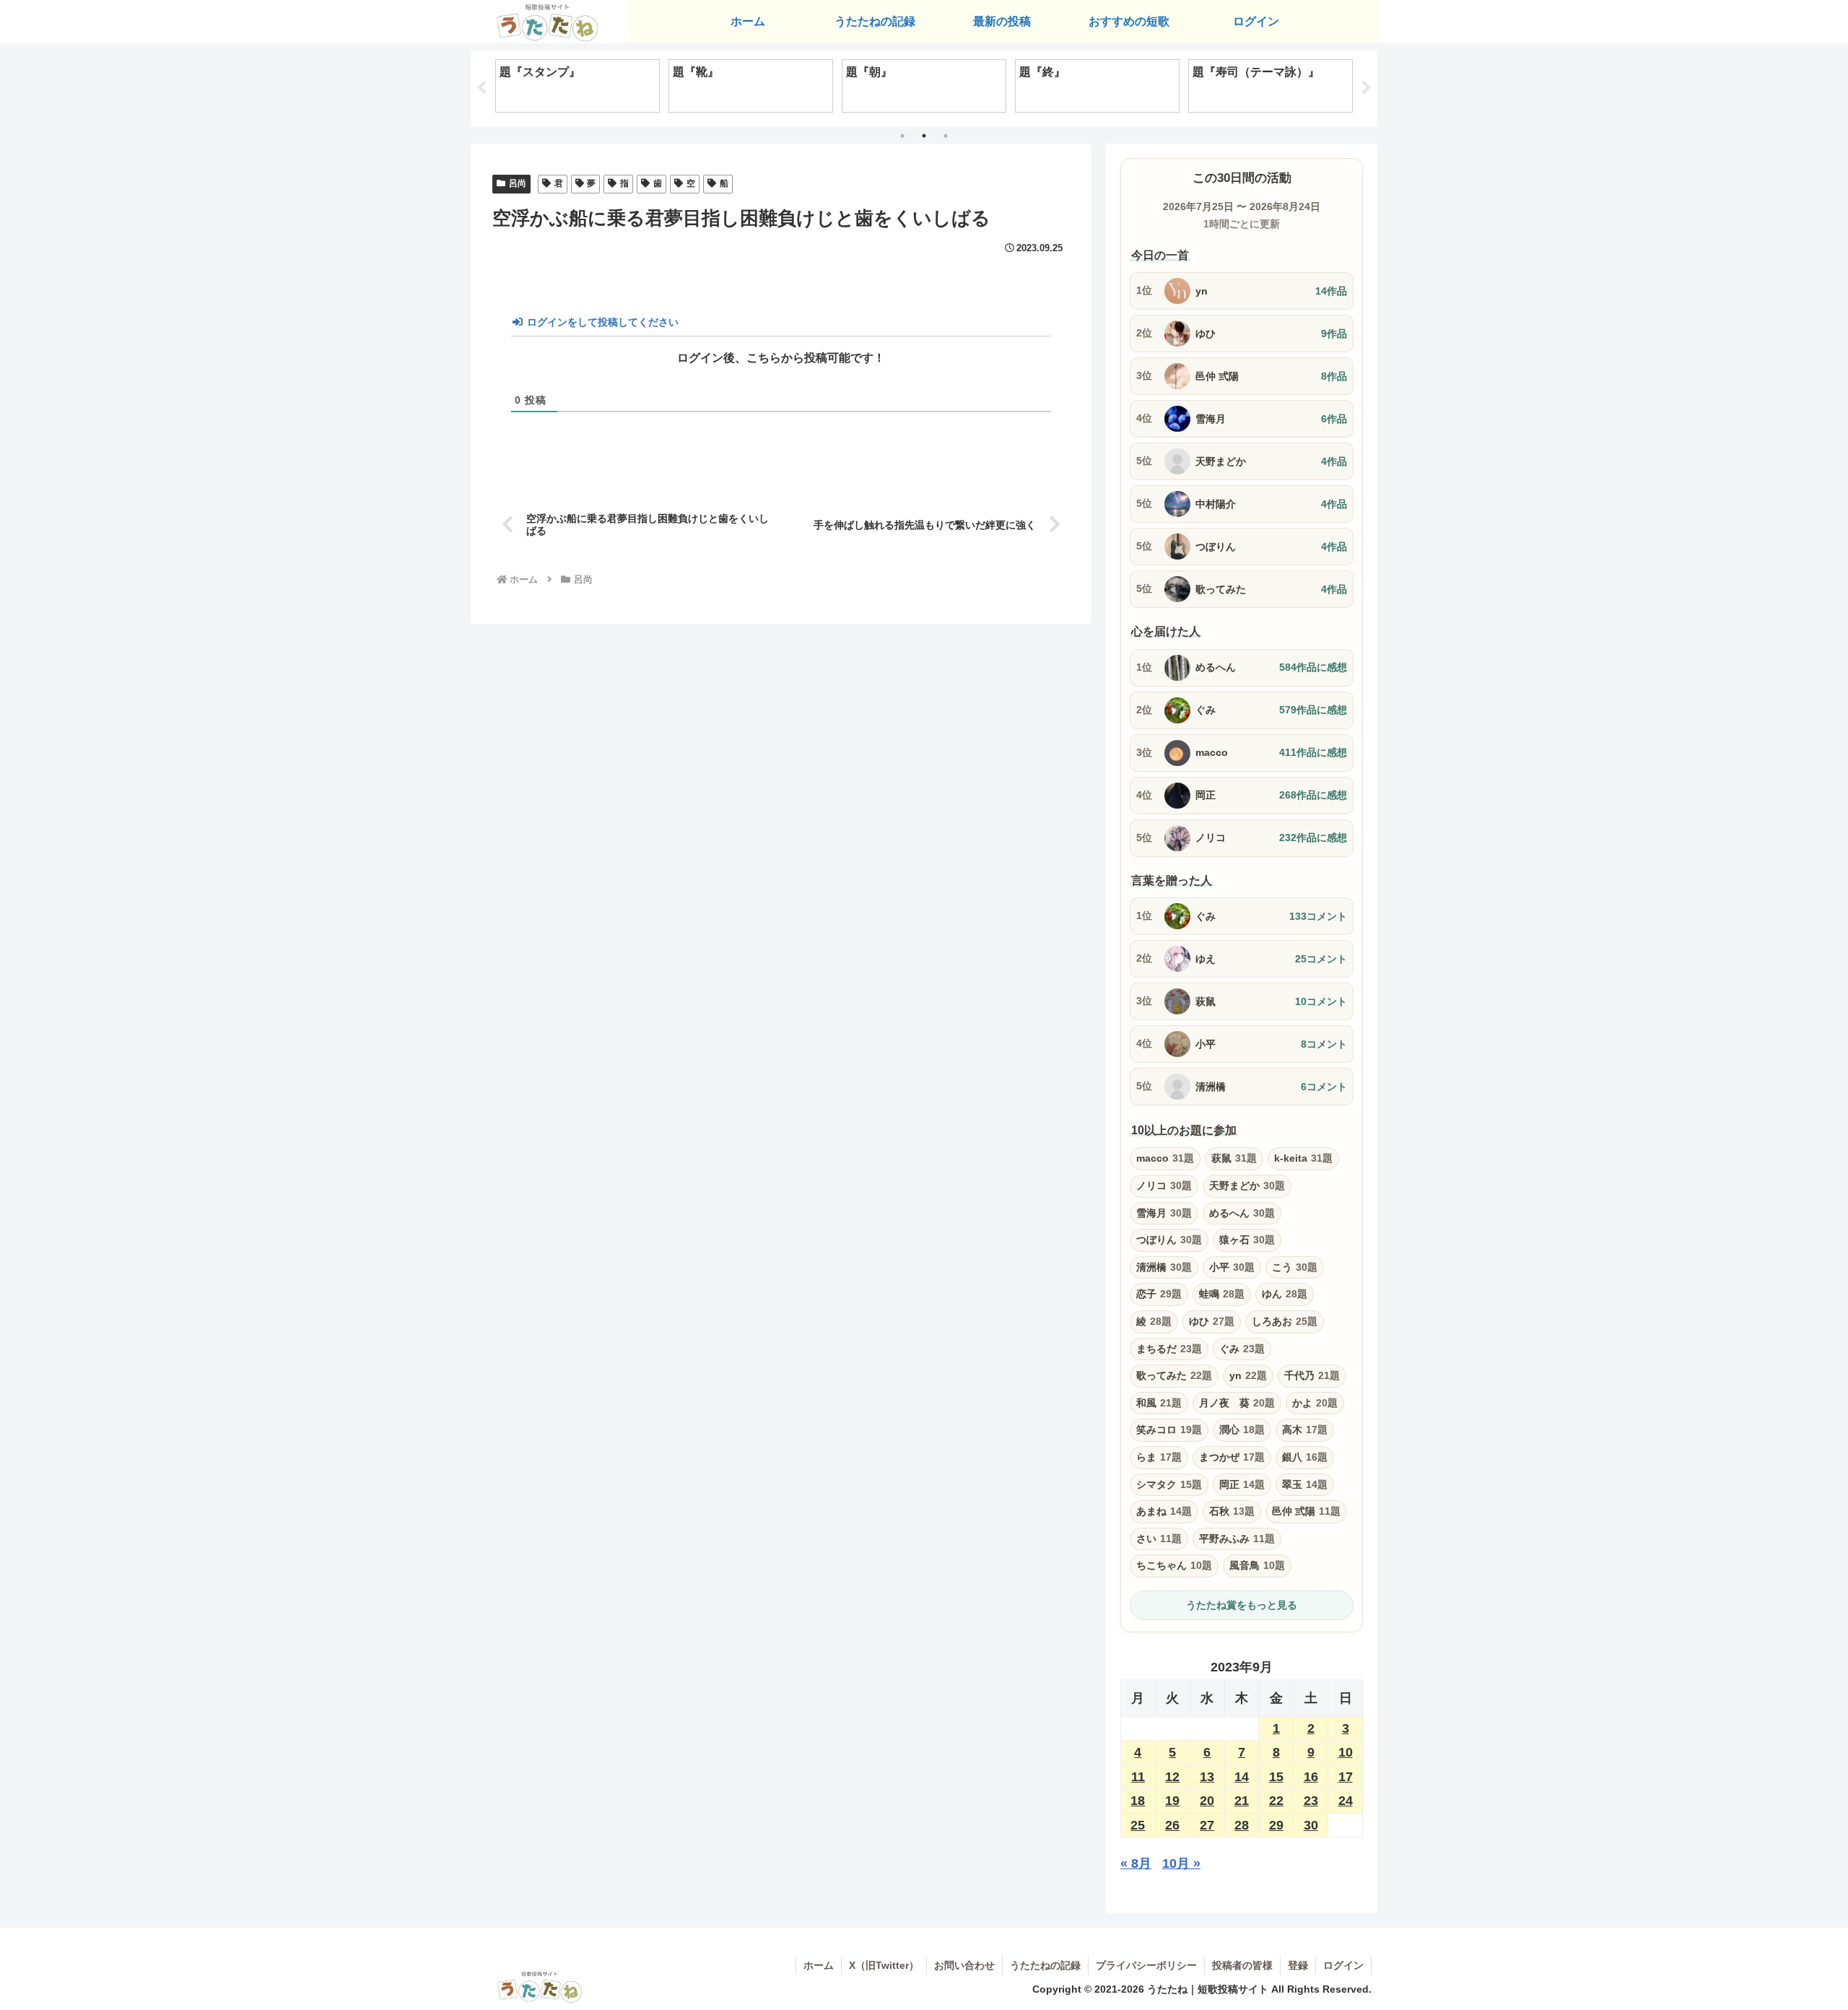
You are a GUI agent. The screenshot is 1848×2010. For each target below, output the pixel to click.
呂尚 (518, 183)
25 (1138, 1825)
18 (1138, 1801)
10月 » (1181, 1863)
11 (1138, 1777)
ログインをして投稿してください (601, 322)
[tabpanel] (577, 86)
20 (1207, 1801)
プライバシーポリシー (1146, 1965)
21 (1242, 1801)
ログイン (1343, 1965)
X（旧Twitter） (884, 1965)
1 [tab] (902, 136)
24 (1346, 1801)
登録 (1298, 1965)
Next (1367, 88)
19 (1172, 1801)
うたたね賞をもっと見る (1242, 1605)
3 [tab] (946, 136)
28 (1242, 1825)
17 (1346, 1777)
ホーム (819, 1965)
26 (1172, 1825)
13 (1207, 1777)
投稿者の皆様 (1242, 1965)
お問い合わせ (964, 1965)
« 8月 (1136, 1863)
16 (1311, 1777)
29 (1276, 1825)
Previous (481, 88)
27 (1207, 1825)
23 (1311, 1801)
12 (1172, 1777)
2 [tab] (924, 136)
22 (1276, 1801)
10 (1346, 1752)
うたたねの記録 (1045, 1965)
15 (1276, 1777)
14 (1242, 1777)
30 (1311, 1825)
